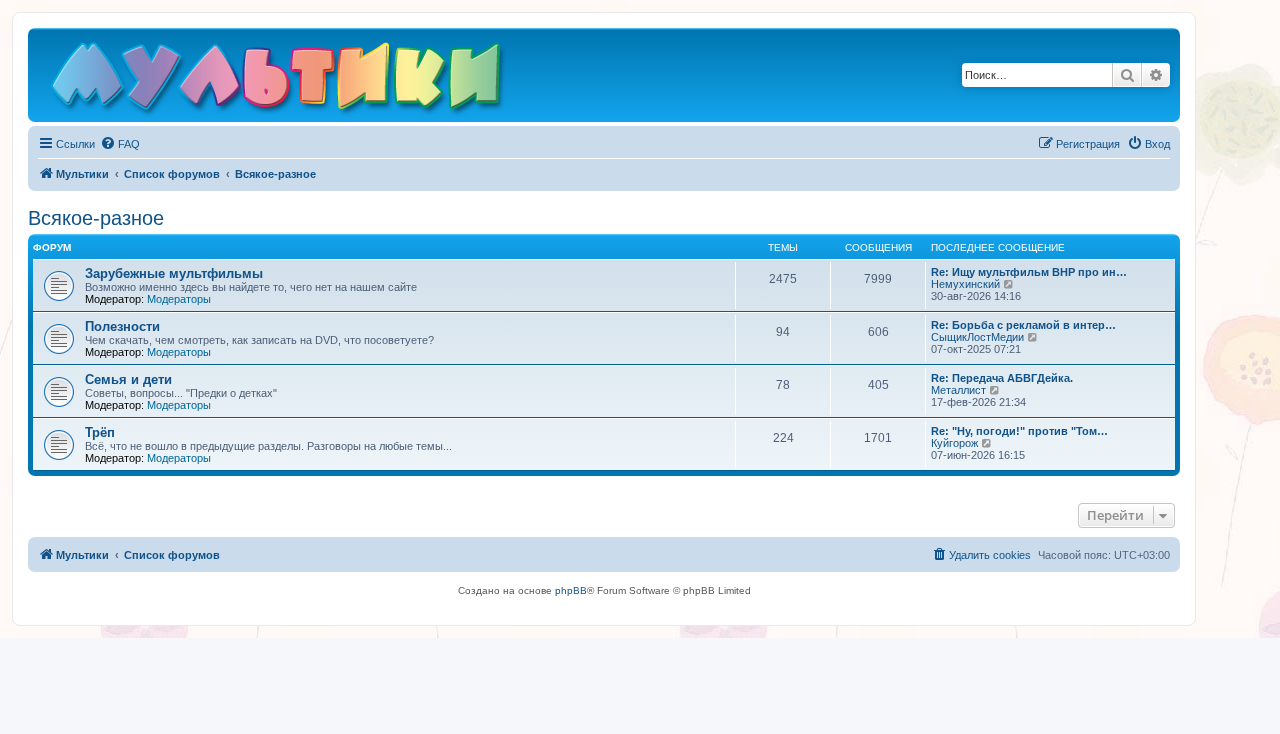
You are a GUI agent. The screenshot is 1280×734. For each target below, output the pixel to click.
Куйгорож (954, 443)
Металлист (958, 390)
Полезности (122, 326)
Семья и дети (128, 379)
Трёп (100, 432)
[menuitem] (120, 144)
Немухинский (965, 284)
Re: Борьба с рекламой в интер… (1023, 325)
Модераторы (179, 299)
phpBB (571, 590)
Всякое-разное (96, 218)
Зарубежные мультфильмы (174, 273)
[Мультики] (279, 80)
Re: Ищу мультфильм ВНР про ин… (1029, 272)
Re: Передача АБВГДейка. (1002, 378)
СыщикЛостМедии (977, 337)
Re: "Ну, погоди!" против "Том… (1019, 431)
